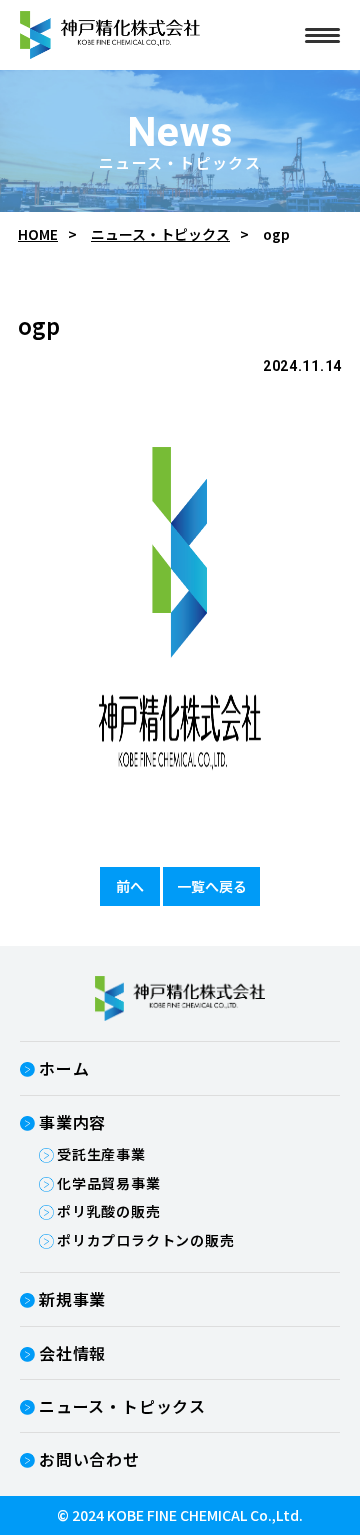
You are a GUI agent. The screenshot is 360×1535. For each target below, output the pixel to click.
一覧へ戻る (212, 886)
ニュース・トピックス (160, 234)
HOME (38, 234)
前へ (130, 886)
